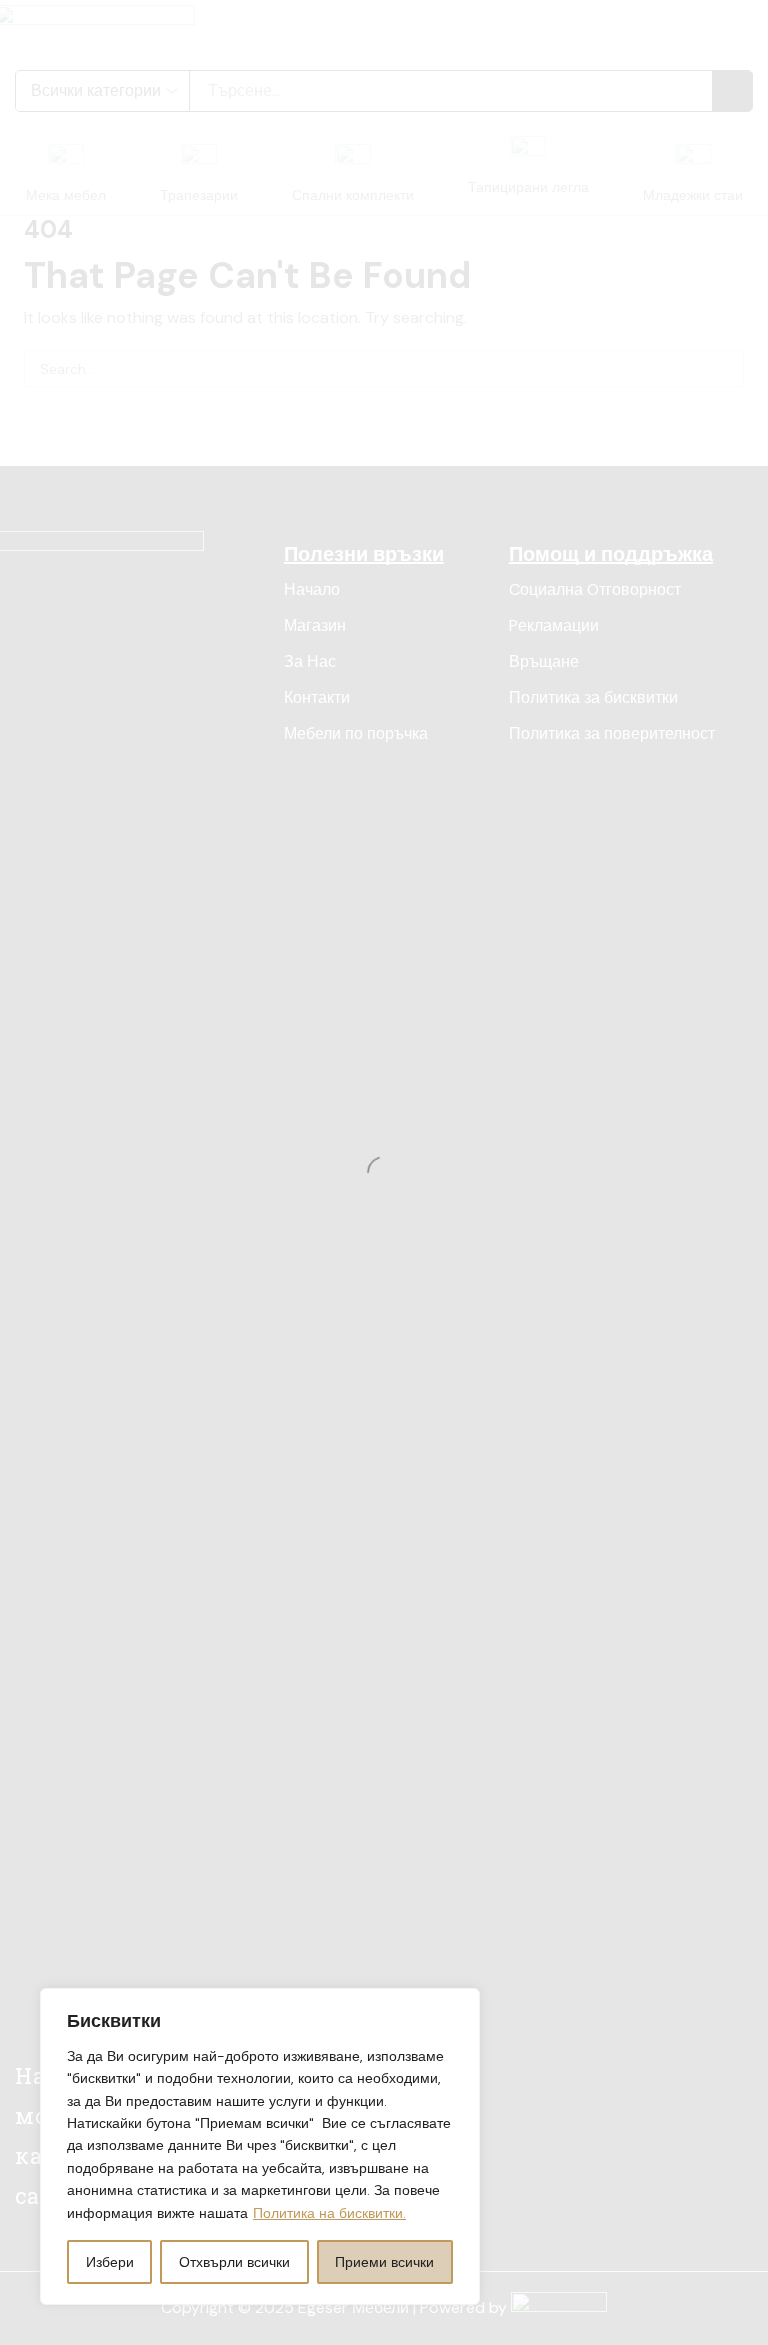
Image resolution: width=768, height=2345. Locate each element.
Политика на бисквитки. (329, 2213)
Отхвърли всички (234, 2262)
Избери (110, 2262)
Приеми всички (384, 2262)
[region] (260, 2146)
